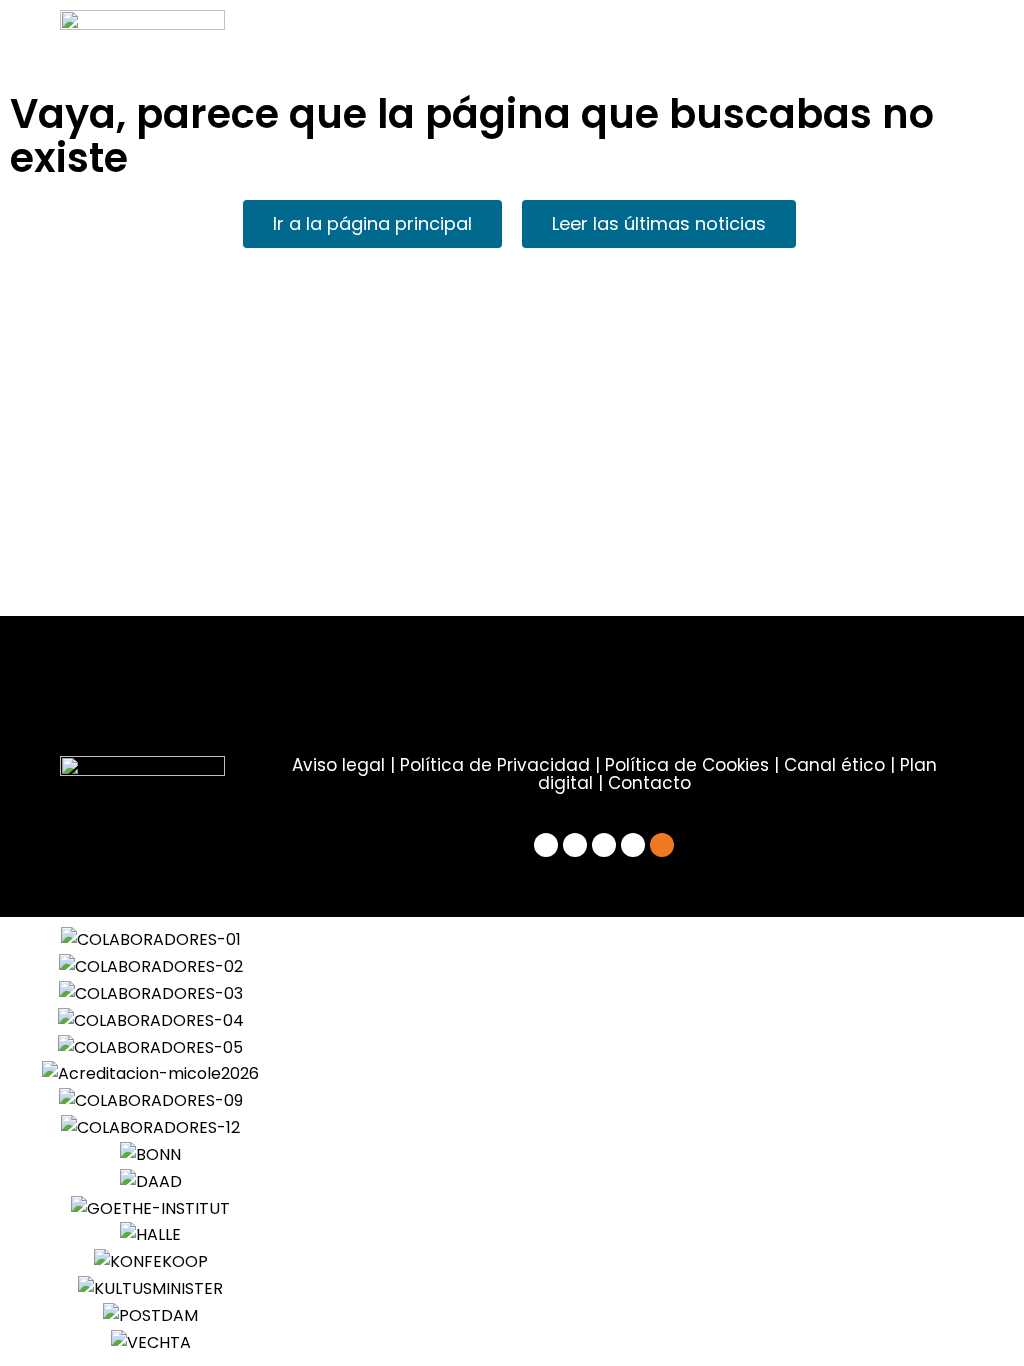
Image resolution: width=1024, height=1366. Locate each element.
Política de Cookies (687, 765)
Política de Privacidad (495, 765)
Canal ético (834, 765)
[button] (49, 1141)
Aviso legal (338, 765)
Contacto (649, 783)
